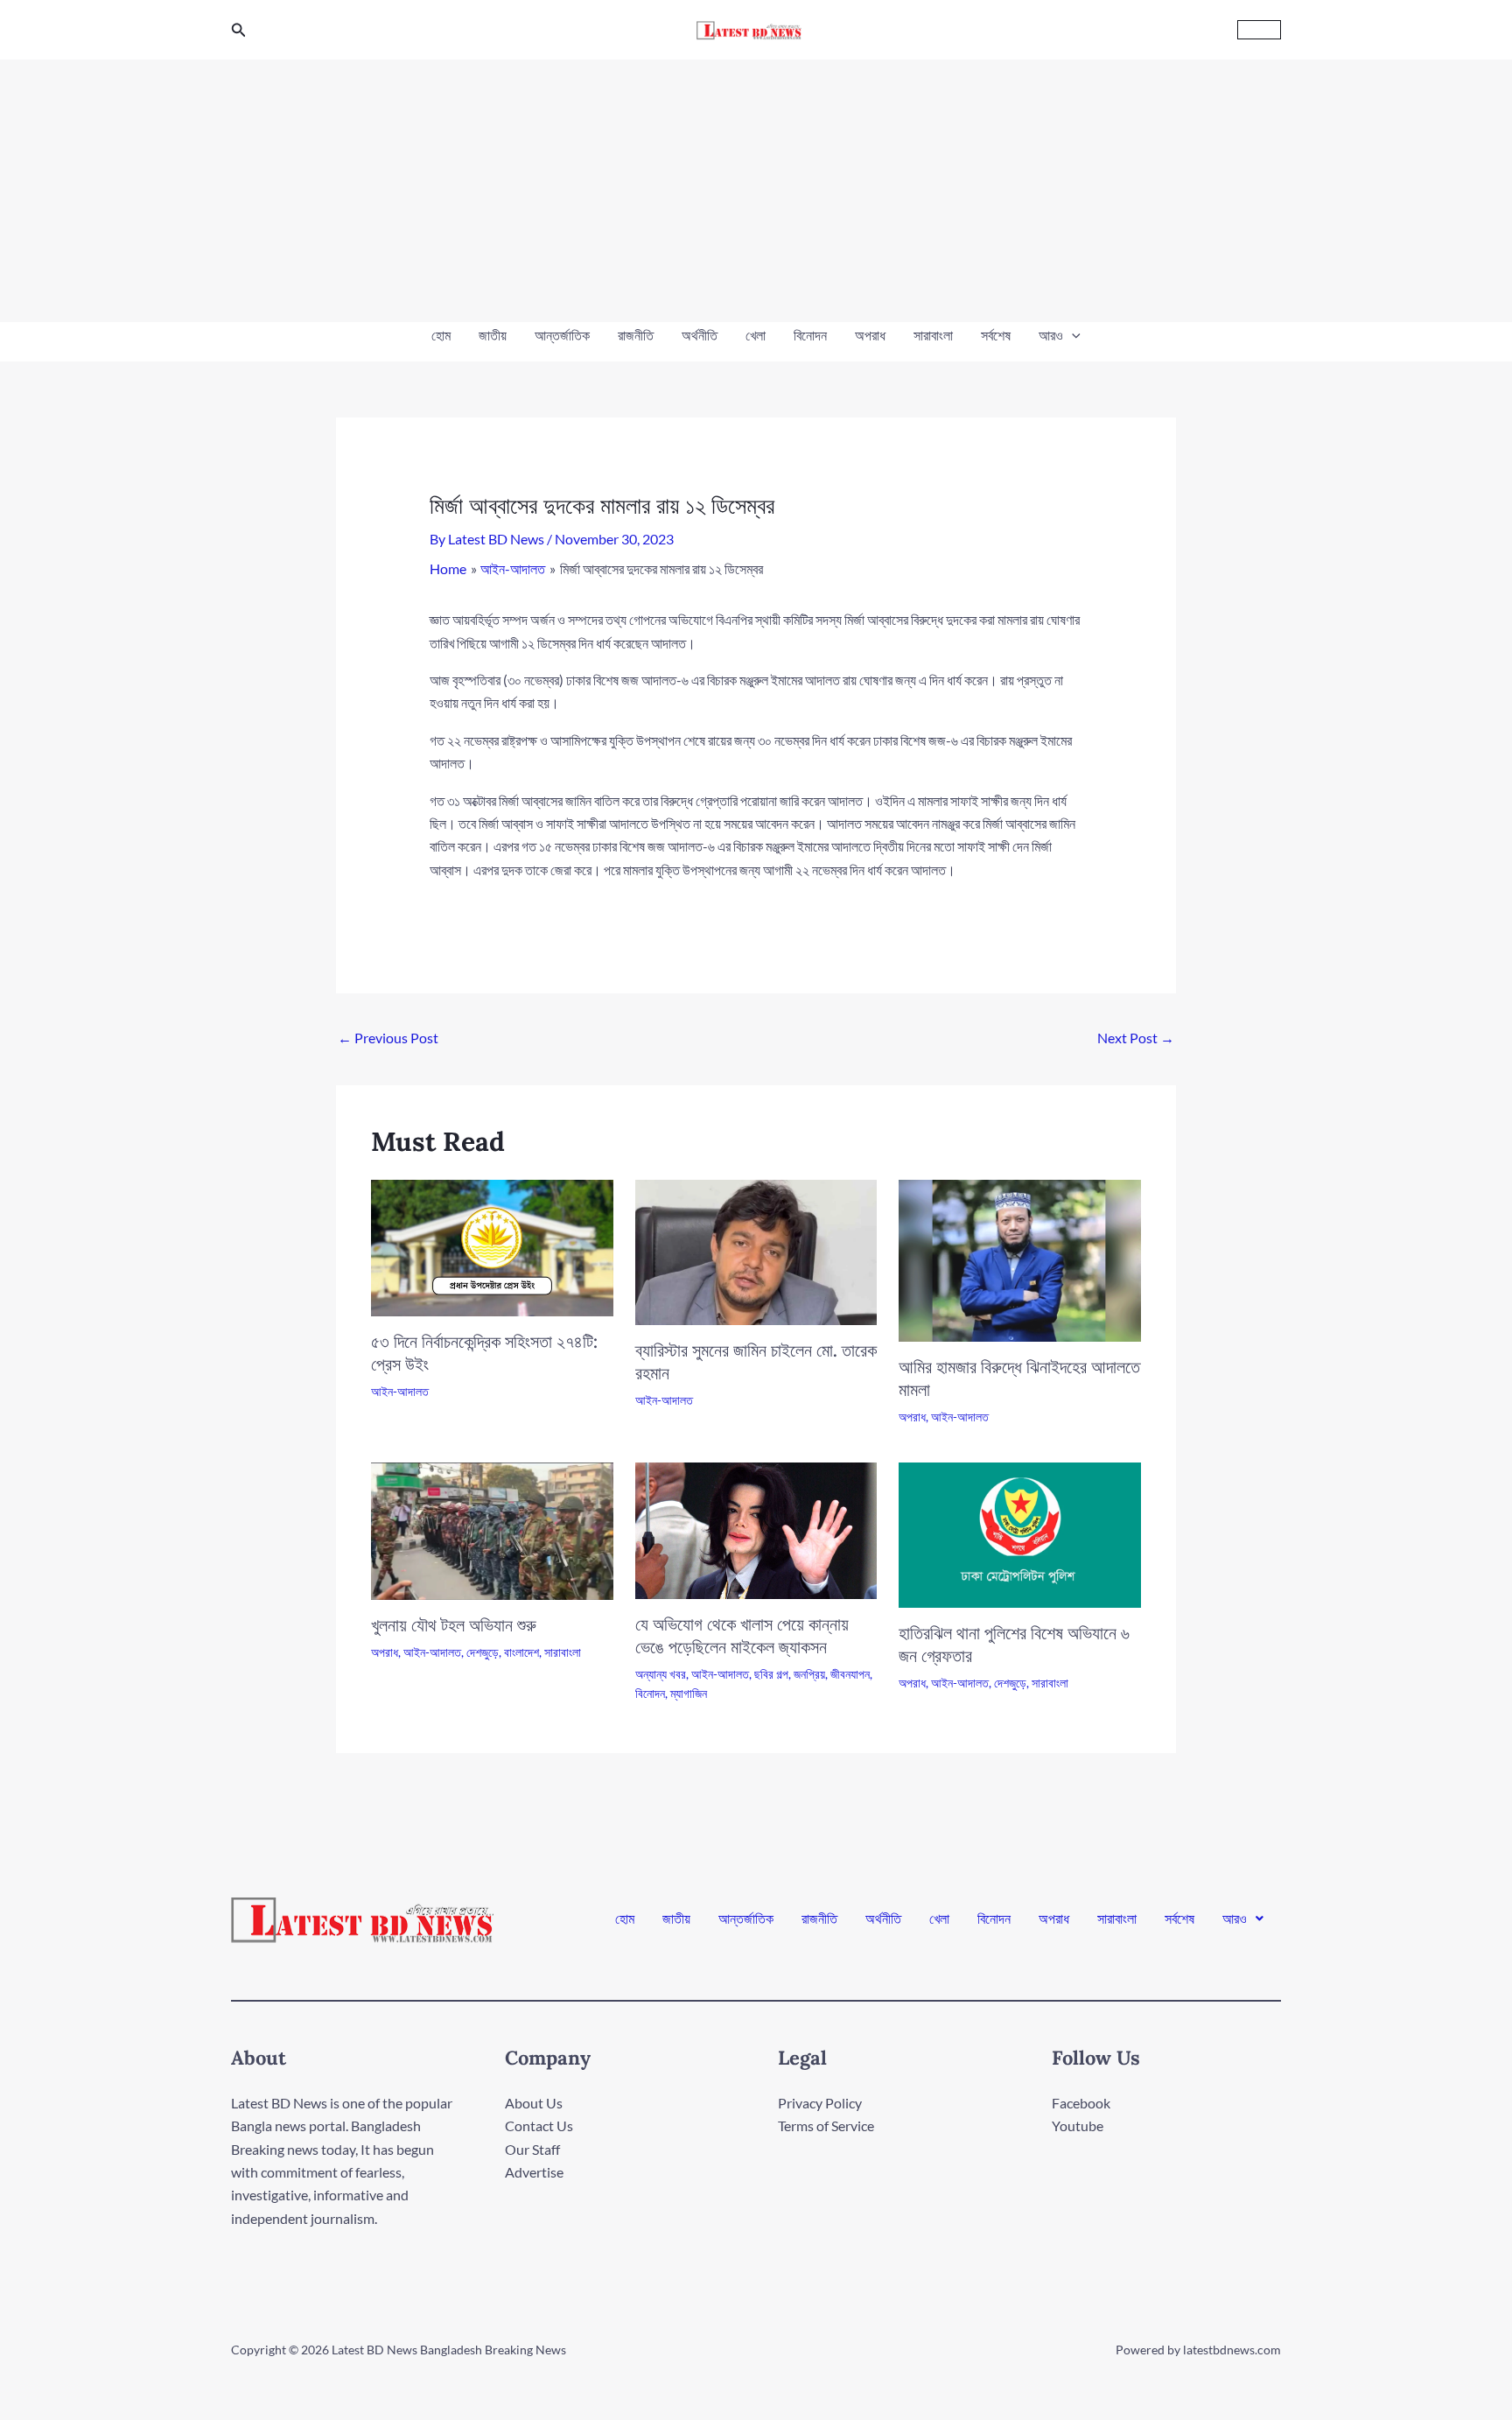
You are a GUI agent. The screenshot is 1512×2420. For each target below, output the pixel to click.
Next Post (1136, 1038)
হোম (441, 335)
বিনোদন (810, 335)
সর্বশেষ (996, 335)
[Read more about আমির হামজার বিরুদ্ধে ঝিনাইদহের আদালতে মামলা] (1020, 1259)
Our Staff (532, 2149)
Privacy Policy (820, 2103)
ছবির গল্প (771, 1674)
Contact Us (539, 2125)
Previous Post (388, 1038)
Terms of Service (826, 2125)
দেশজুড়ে (483, 1652)
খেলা (756, 335)
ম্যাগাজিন (689, 1693)
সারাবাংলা (933, 335)
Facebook (1081, 2103)
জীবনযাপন (850, 1674)
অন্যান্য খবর (661, 1674)
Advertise (534, 2172)
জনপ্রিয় (809, 1674)
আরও (1051, 335)
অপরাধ (870, 335)
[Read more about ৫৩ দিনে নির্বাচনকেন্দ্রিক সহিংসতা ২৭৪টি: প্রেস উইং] (492, 1246)
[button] (239, 30)
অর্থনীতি (700, 335)
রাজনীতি (636, 335)
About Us (534, 2103)
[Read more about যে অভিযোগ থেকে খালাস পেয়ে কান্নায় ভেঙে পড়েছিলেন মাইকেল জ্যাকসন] (756, 1529)
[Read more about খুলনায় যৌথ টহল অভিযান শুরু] (492, 1529)
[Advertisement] (756, 191)
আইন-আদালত (400, 1391)
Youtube (1078, 2125)
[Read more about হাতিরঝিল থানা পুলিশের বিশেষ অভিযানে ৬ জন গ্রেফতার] (1020, 1533)
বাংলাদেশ (521, 1652)
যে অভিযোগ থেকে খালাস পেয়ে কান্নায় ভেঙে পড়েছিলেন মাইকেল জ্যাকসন (742, 1635)
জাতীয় (493, 335)
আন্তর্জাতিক (562, 335)
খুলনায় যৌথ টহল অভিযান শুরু (454, 1625)
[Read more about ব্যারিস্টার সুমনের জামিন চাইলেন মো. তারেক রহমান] (756, 1251)
